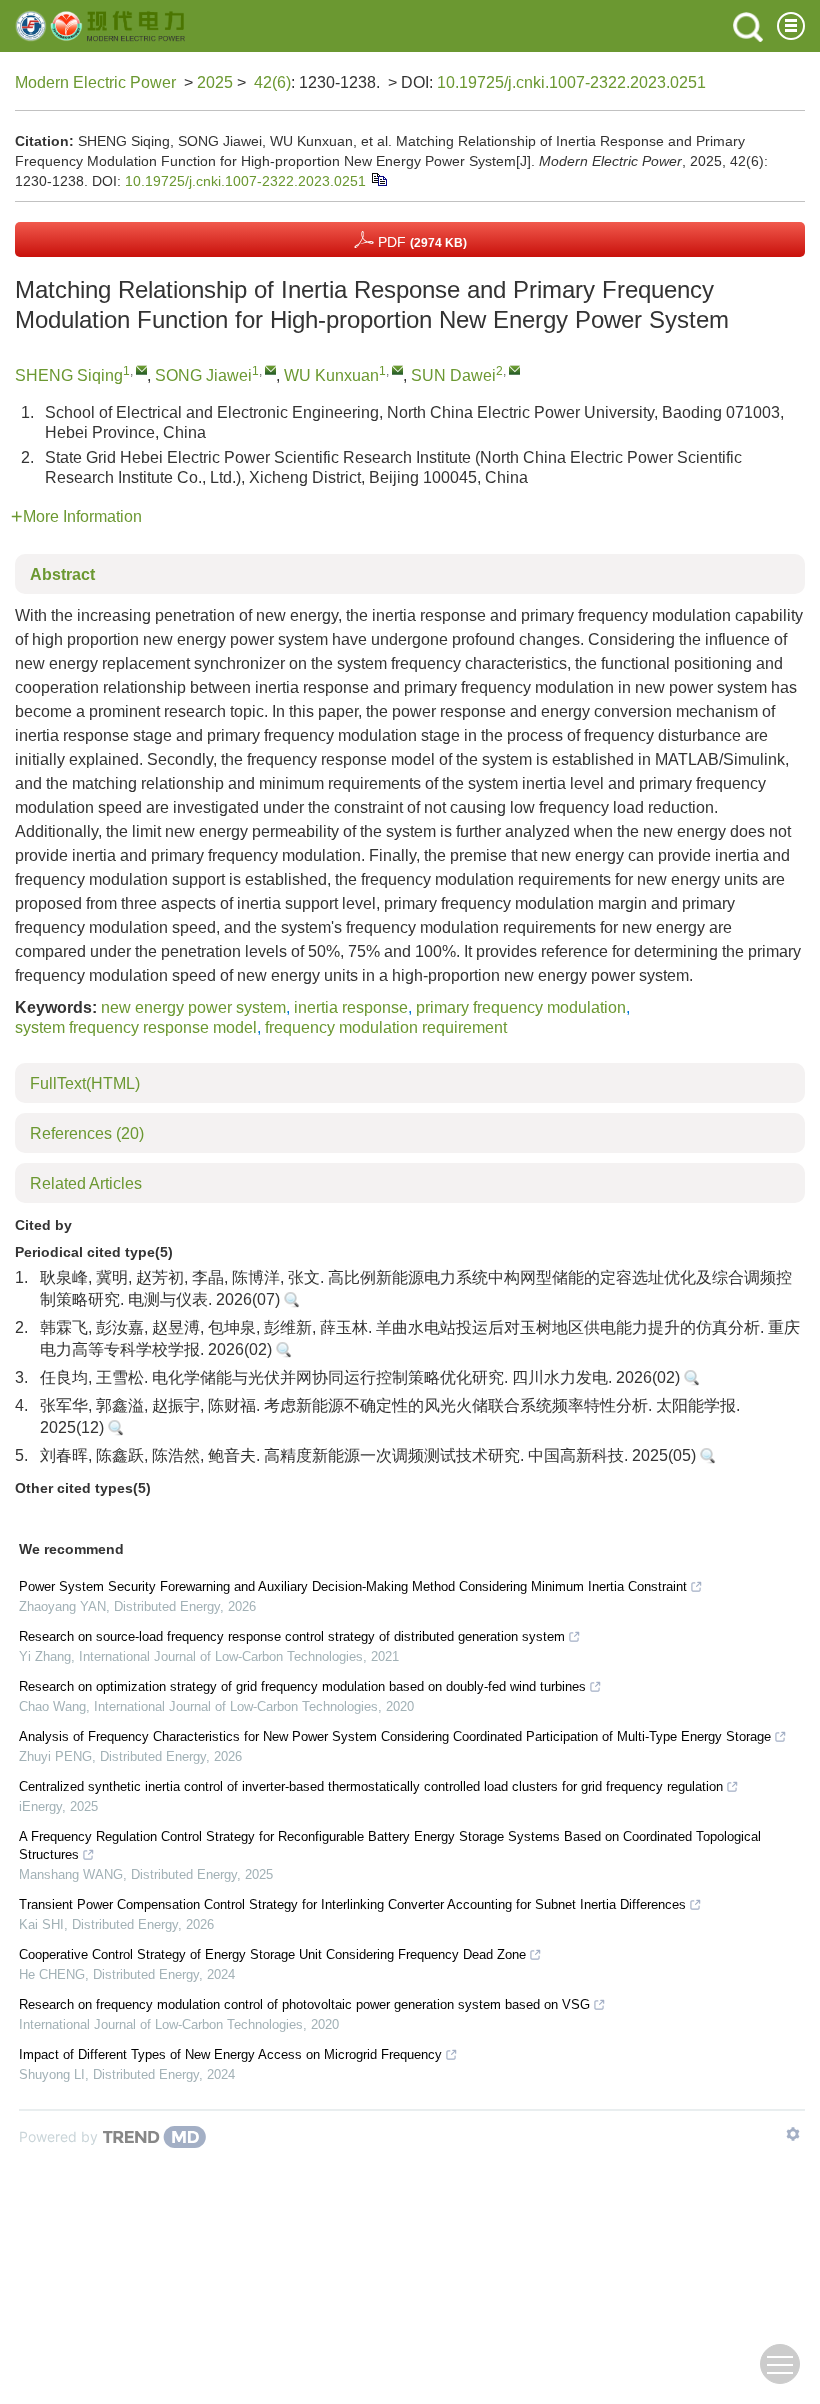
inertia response (351, 1007)
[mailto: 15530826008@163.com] (514, 369)
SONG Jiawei (203, 375)
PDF (420, 242)
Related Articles (86, 1183)
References (87, 1133)
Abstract (62, 574)
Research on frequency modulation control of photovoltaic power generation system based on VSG (304, 2004)
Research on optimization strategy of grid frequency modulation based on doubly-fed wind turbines (302, 1686)
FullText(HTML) (85, 1083)
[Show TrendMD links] (793, 2134)
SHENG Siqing (69, 375)
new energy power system (193, 1007)
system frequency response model (136, 1027)
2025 (215, 82)
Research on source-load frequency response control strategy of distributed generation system (292, 1636)
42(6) (272, 82)
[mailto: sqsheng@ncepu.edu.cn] (141, 369)
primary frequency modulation (521, 1007)
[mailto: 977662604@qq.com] (397, 369)
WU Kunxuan (331, 375)
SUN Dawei (453, 375)
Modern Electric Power (95, 82)
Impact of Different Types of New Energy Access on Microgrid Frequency (230, 2054)
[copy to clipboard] (378, 179)
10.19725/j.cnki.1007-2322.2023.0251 (571, 82)
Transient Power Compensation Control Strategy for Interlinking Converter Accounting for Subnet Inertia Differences (352, 1904)
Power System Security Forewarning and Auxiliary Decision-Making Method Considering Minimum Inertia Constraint (353, 1586)
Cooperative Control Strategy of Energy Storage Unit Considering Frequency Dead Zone (272, 1954)
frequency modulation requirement (386, 1027)
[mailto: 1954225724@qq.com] (270, 369)
